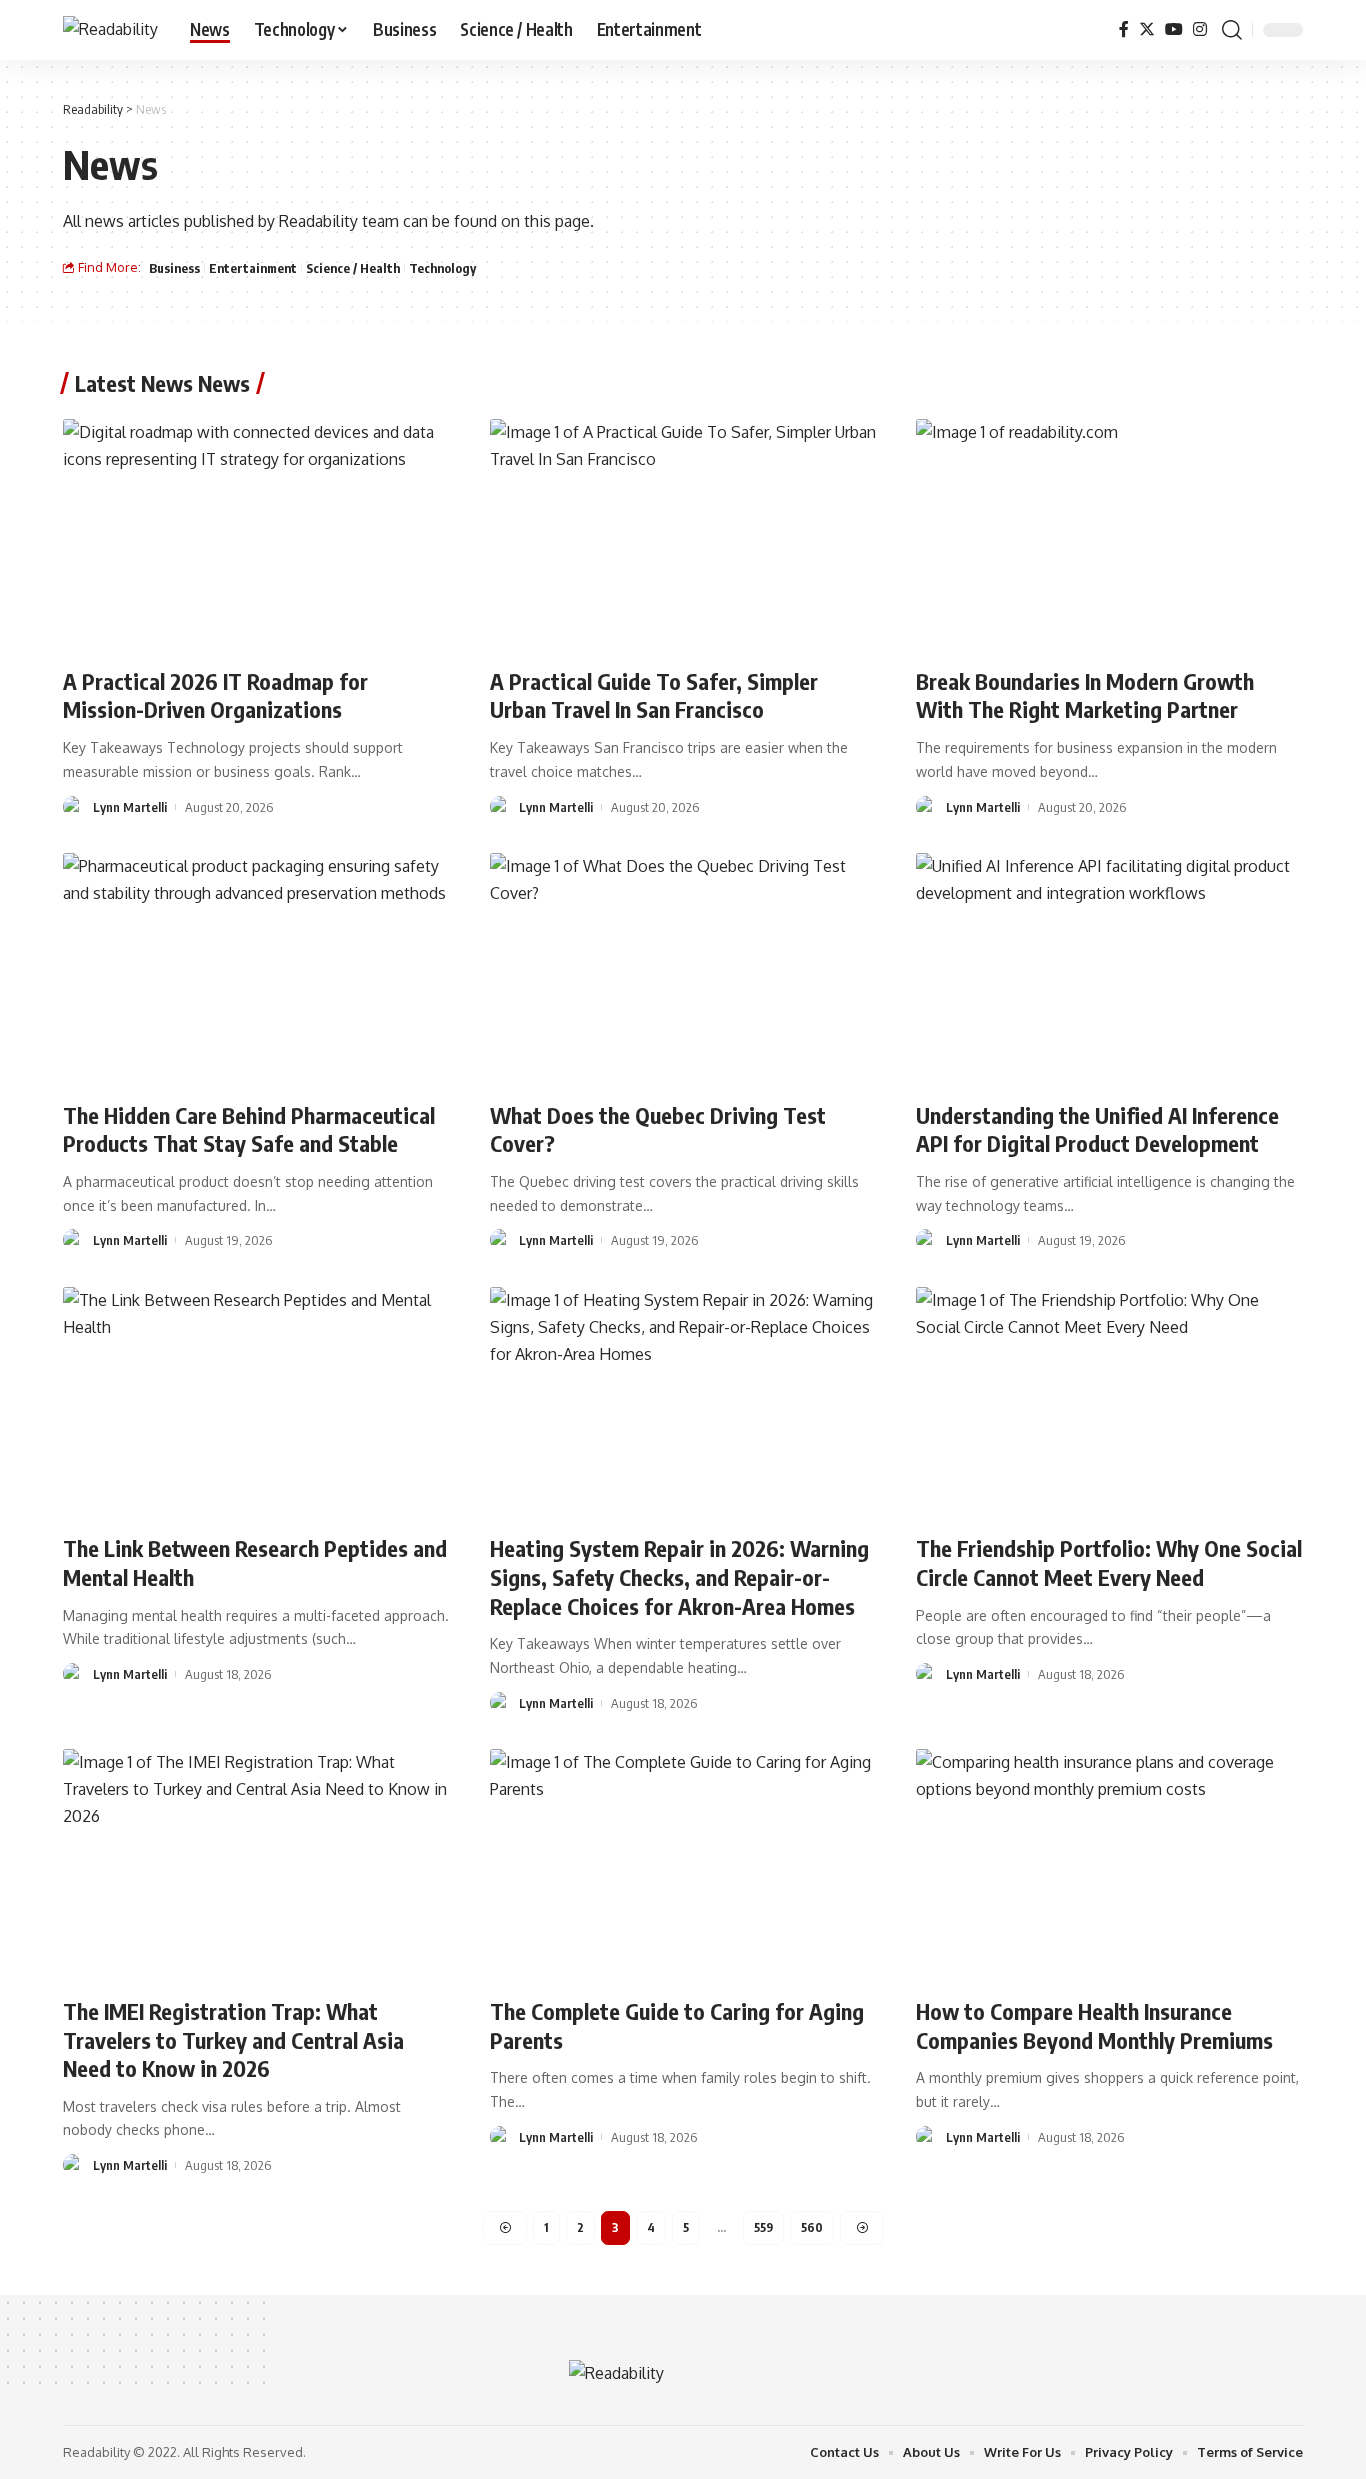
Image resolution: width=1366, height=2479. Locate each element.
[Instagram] (1200, 29)
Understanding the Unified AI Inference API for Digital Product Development (1097, 1129)
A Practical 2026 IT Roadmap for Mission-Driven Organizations (215, 695)
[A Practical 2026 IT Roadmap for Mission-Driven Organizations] (256, 535)
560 (812, 2227)
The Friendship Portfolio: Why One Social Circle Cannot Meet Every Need (1109, 1562)
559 (763, 2227)
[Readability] (110, 29)
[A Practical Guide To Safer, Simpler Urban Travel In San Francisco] (683, 535)
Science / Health (353, 268)
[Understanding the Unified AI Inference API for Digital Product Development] (1109, 969)
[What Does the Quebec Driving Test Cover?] (683, 969)
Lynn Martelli (130, 807)
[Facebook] (1124, 29)
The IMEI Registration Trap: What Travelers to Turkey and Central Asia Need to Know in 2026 (233, 2039)
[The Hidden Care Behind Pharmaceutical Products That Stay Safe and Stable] (256, 969)
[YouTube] (1174, 29)
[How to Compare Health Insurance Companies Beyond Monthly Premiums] (1109, 1865)
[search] (1232, 30)
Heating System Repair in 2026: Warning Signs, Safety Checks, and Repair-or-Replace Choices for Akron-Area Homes (679, 1576)
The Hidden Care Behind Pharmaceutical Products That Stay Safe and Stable (249, 1129)
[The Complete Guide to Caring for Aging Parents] (683, 1865)
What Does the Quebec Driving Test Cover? (658, 1129)
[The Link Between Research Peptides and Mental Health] (256, 1403)
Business (174, 268)
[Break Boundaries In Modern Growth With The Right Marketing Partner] (1109, 535)
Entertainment (253, 268)
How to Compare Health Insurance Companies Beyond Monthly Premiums (1094, 2025)
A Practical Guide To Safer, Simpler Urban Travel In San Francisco (654, 695)
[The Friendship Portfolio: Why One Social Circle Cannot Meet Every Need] (1109, 1403)
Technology (442, 268)
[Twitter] (1147, 29)
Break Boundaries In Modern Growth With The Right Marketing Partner (1085, 695)
